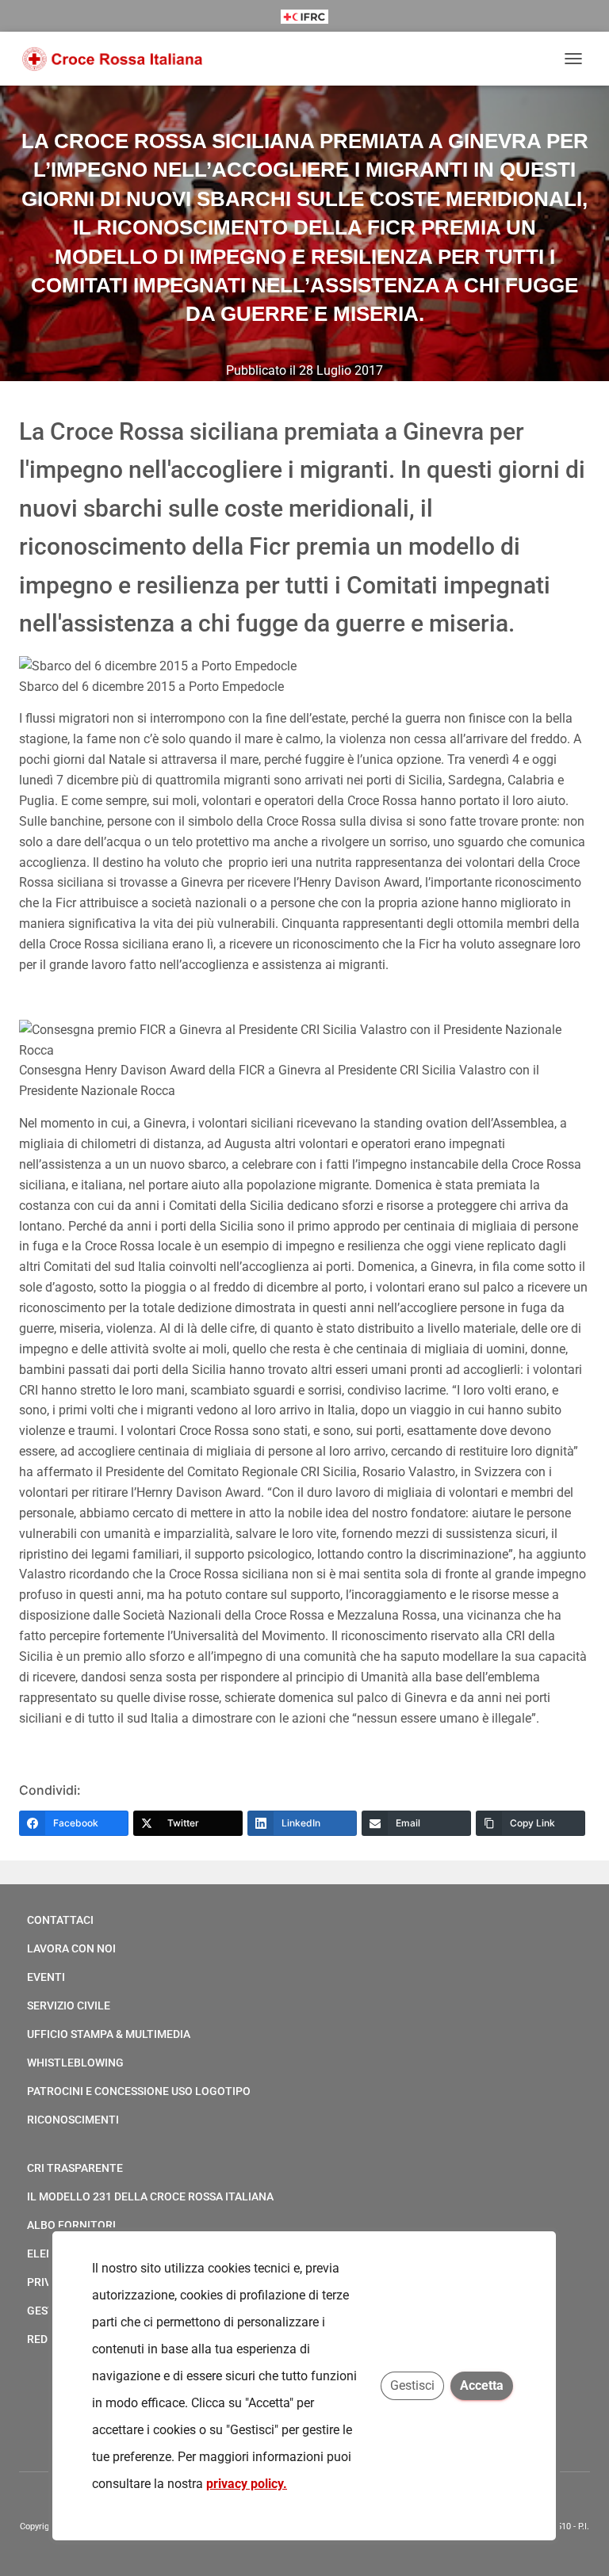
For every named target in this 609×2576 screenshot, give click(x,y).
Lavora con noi (71, 1948)
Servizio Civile (69, 2005)
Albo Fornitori (71, 2225)
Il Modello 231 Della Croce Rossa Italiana (150, 2196)
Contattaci (60, 1920)
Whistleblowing (75, 2063)
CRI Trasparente (75, 2168)
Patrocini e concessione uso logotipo (139, 2091)
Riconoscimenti (73, 2120)
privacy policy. (247, 2484)
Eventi (46, 1977)
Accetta (483, 2385)
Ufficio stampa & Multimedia (109, 2034)
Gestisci (413, 2385)
